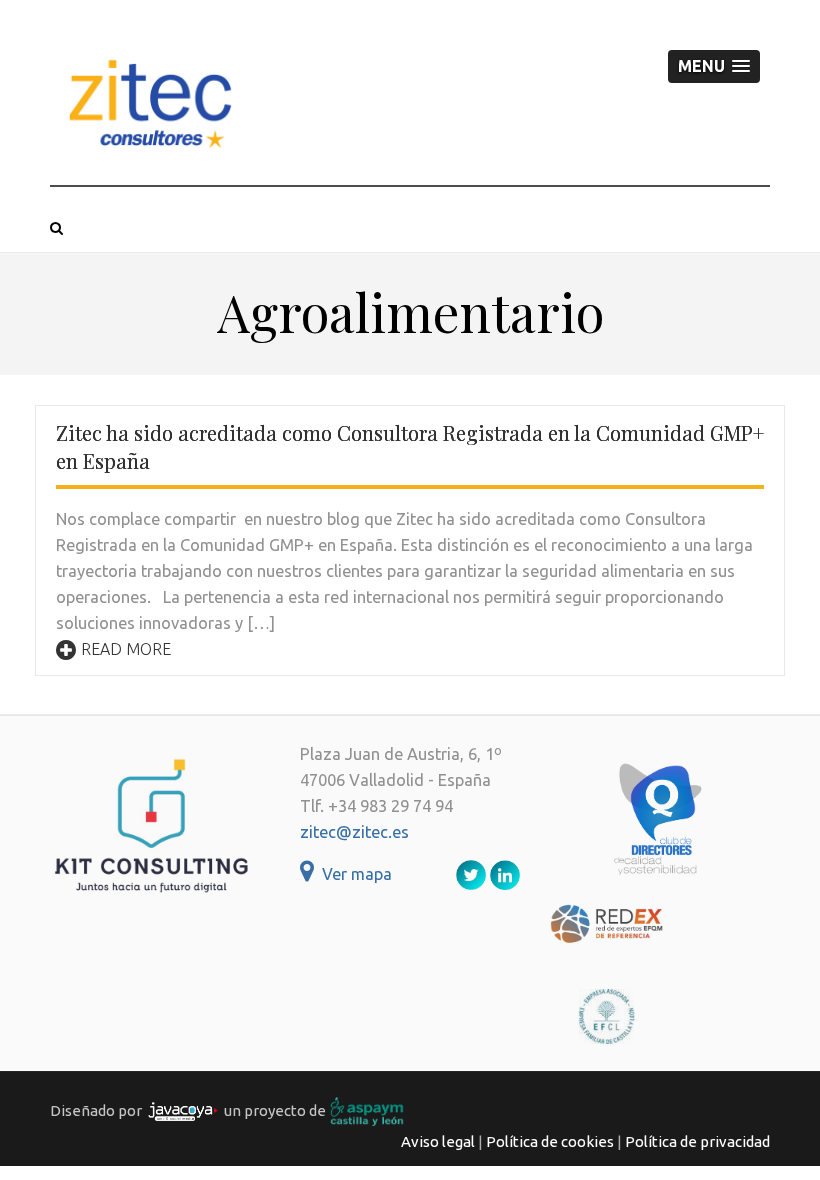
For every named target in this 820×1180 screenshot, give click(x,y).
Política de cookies (550, 1141)
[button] (714, 66)
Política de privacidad (697, 1141)
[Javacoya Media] (183, 1110)
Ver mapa (353, 874)
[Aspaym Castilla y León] (367, 1110)
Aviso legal (438, 1141)
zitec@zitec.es (354, 832)
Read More (126, 649)
